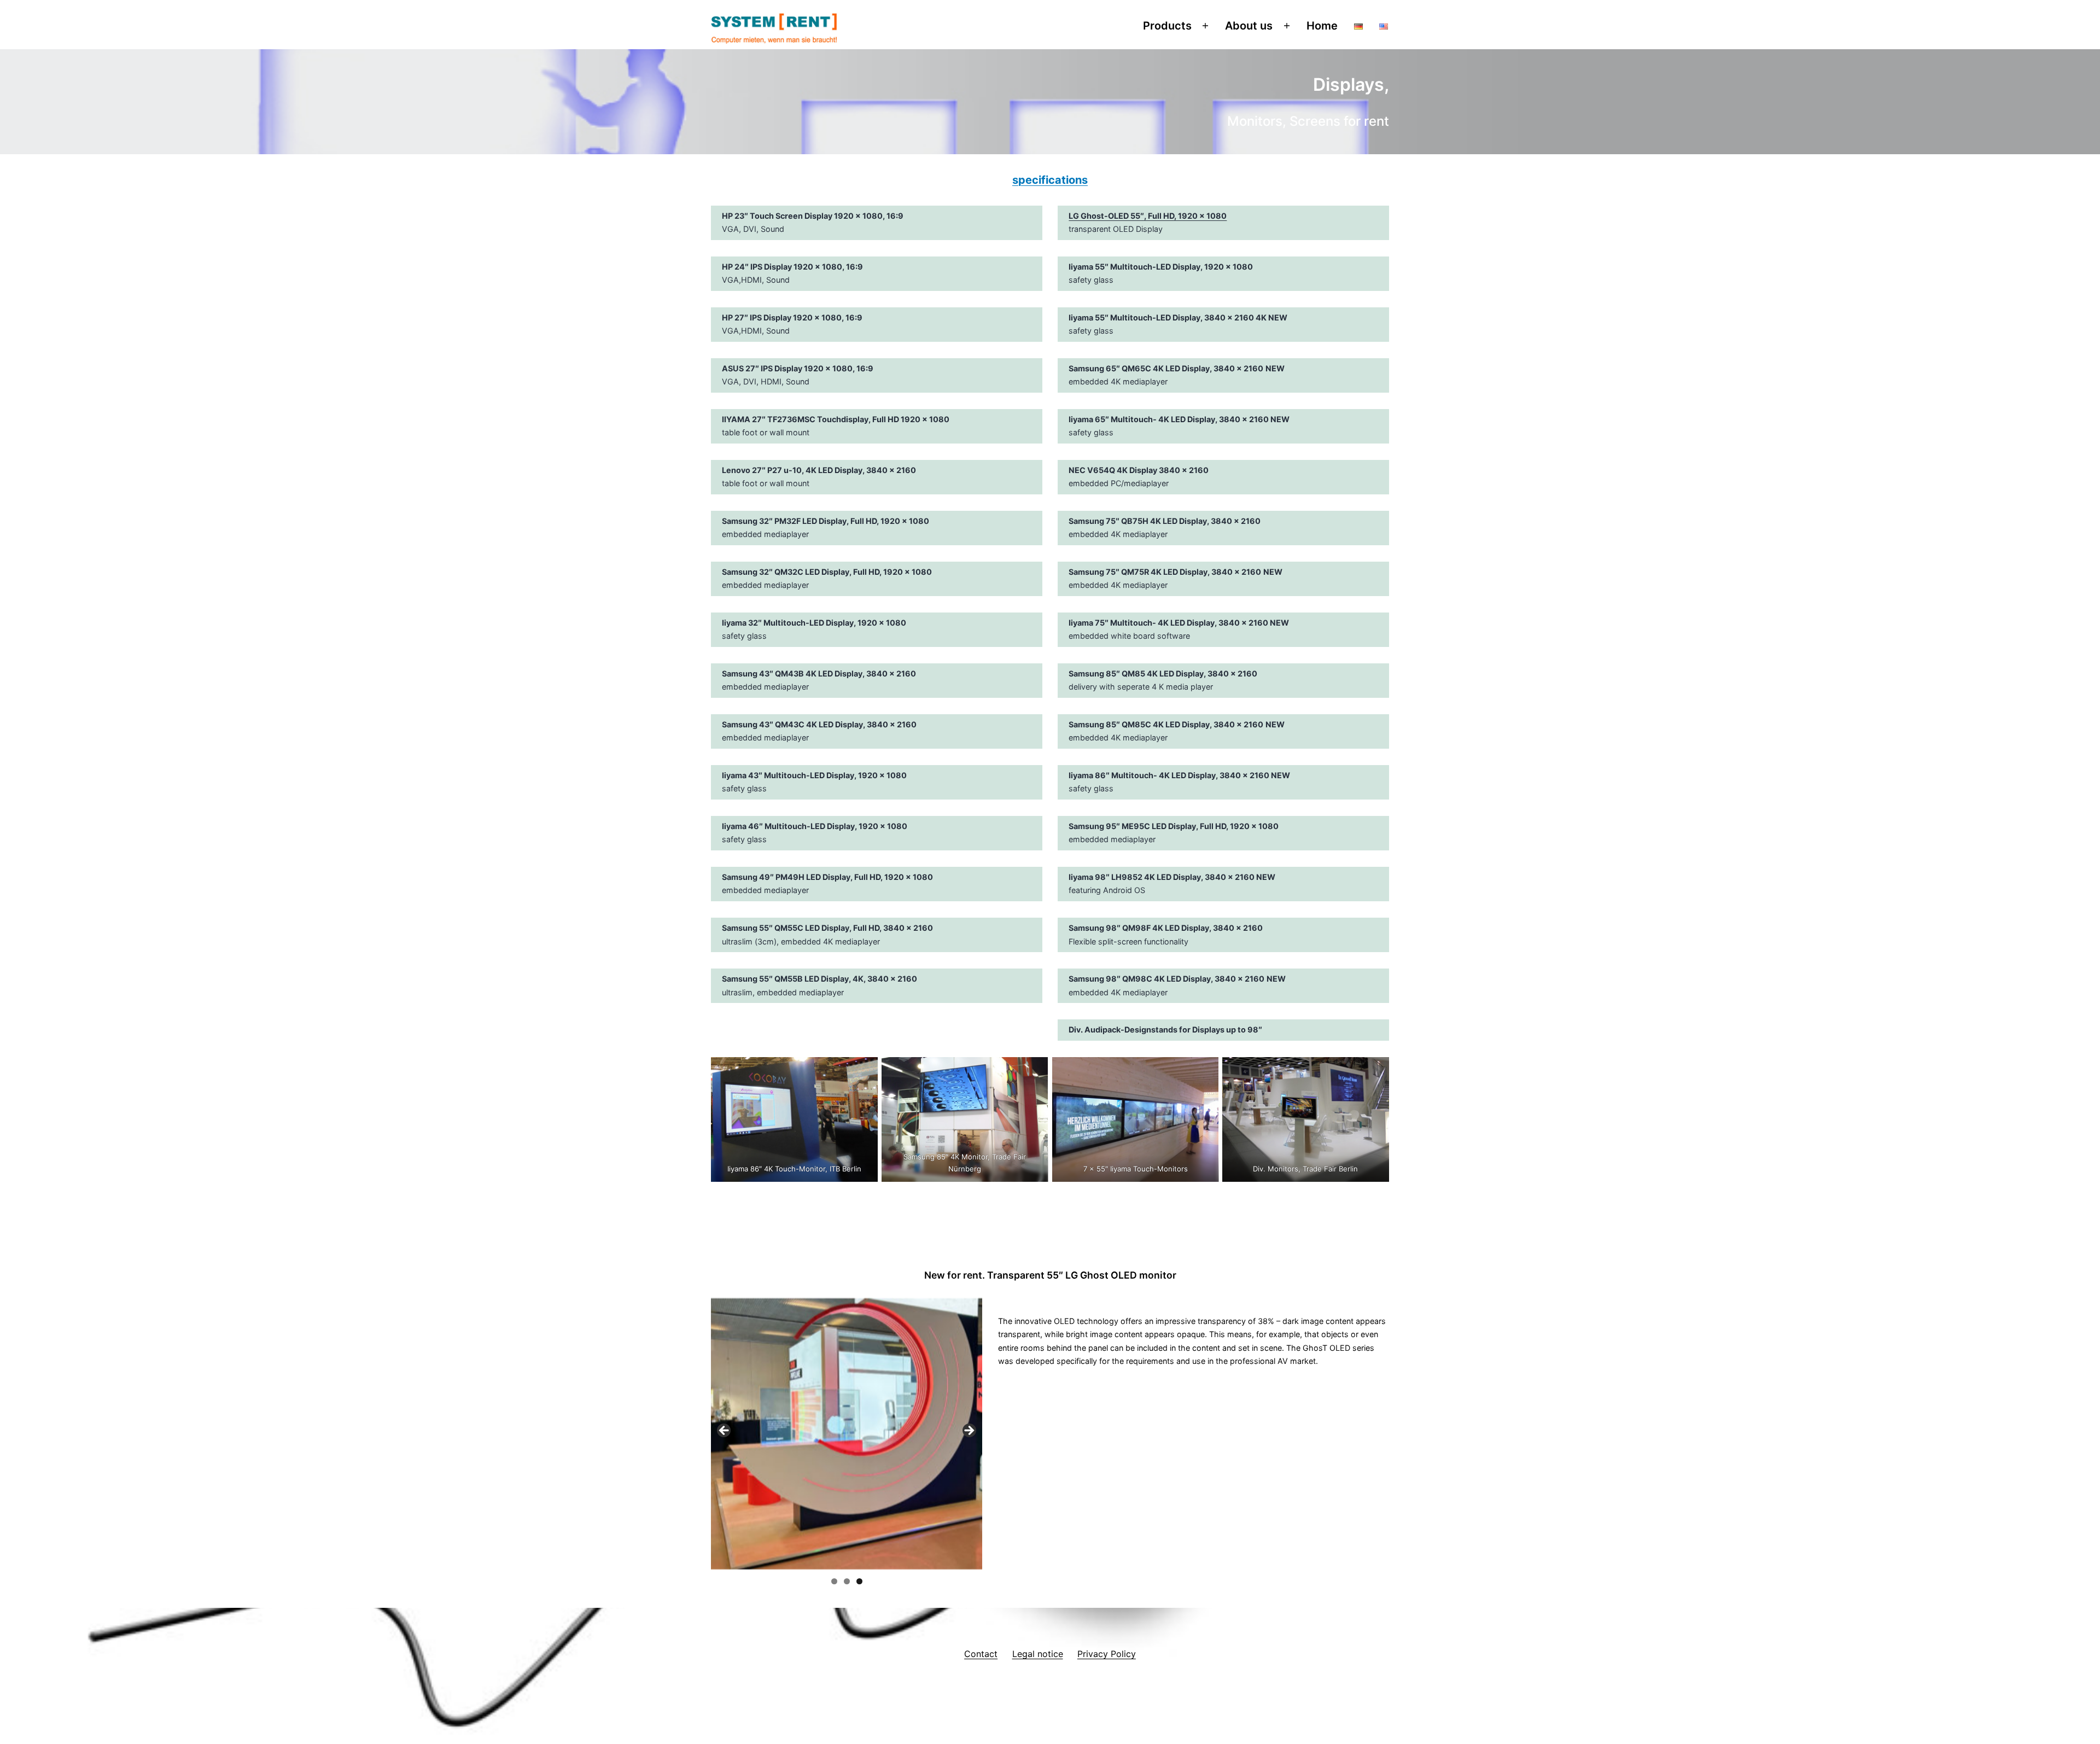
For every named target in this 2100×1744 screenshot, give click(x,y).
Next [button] (969, 1431)
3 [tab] (859, 1581)
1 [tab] (834, 1581)
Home (1322, 26)
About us (1249, 26)
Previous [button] (725, 1431)
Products (1167, 26)
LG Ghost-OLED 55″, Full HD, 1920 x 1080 (1148, 216)
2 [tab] (847, 1581)
